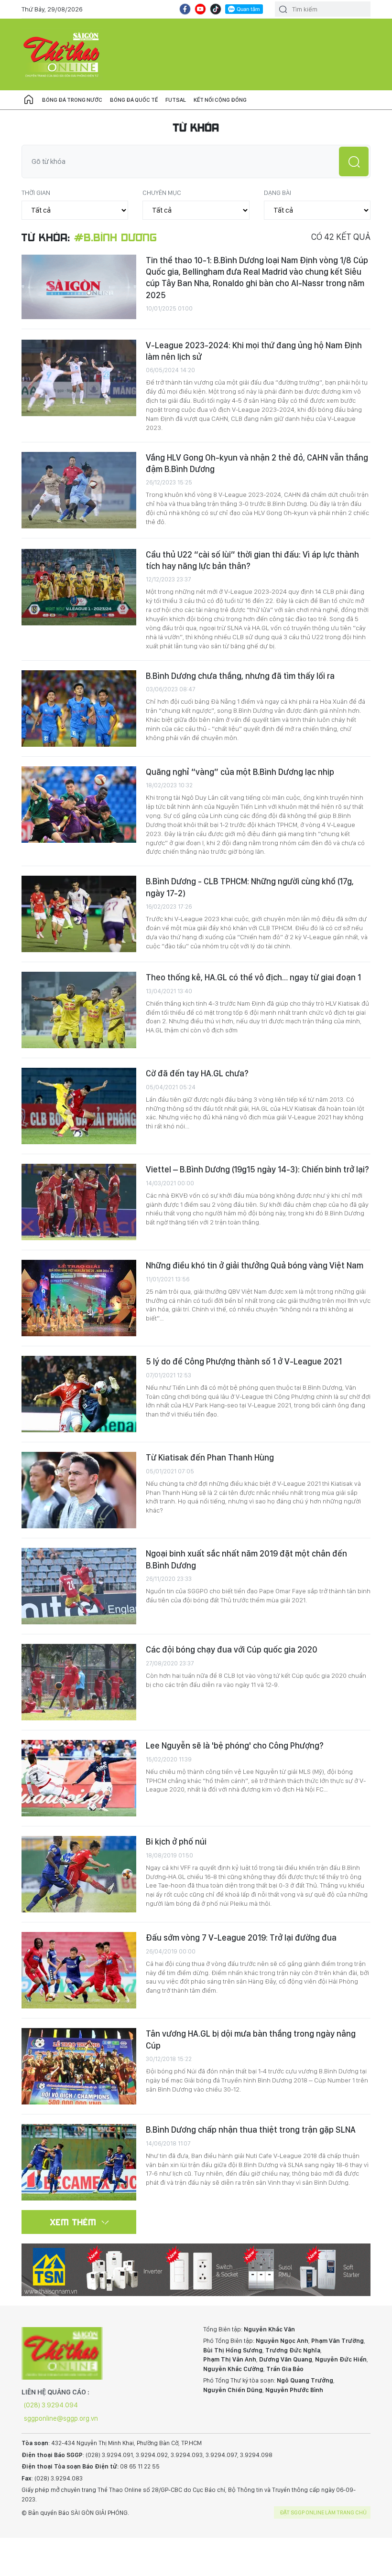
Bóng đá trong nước (72, 100)
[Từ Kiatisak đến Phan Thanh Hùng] (79, 1490)
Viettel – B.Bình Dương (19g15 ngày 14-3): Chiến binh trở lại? (257, 1169)
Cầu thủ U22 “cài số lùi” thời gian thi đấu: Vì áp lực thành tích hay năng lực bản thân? (252, 560)
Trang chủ (29, 100)
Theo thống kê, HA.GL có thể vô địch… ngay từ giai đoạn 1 (253, 977)
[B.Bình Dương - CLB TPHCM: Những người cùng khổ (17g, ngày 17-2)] (79, 914)
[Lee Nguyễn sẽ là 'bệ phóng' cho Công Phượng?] (79, 1778)
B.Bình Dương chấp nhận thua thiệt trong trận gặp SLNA (251, 2130)
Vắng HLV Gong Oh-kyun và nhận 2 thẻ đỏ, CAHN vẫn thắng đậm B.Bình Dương (257, 463)
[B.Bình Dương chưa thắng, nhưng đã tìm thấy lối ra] (79, 708)
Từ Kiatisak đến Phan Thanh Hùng (210, 1457)
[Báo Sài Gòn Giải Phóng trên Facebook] (185, 9)
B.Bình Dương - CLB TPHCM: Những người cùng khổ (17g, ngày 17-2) (250, 887)
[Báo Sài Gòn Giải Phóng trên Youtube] (200, 9)
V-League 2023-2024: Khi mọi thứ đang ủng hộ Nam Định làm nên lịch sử (254, 351)
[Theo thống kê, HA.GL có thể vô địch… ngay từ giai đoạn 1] (79, 1010)
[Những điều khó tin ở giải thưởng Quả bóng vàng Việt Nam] (79, 1298)
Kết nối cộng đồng (220, 100)
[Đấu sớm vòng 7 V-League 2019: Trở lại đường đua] (79, 1970)
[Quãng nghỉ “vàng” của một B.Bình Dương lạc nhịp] (79, 805)
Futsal (176, 100)
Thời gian (36, 193)
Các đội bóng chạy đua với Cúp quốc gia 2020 (232, 1649)
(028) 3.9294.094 (51, 2405)
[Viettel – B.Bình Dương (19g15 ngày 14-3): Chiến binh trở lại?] (79, 1202)
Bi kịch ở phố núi (176, 1841)
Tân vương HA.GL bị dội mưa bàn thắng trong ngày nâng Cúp (251, 2039)
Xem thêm (73, 2222)
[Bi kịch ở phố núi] (79, 1874)
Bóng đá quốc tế (134, 100)
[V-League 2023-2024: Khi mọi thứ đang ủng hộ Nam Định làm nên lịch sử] (79, 378)
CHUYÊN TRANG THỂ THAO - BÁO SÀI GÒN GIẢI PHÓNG (62, 54)
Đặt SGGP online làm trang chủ (323, 2512)
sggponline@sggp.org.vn (61, 2418)
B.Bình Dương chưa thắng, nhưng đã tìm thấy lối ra (240, 676)
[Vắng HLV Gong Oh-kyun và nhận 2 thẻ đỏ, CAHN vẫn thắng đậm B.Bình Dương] (79, 490)
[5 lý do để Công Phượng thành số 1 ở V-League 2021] (79, 1394)
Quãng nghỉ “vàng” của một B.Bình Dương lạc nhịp (240, 772)
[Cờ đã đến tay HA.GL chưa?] (79, 1106)
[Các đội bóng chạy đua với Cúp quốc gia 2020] (79, 1682)
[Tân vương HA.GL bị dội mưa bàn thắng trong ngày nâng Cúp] (79, 2066)
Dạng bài (278, 193)
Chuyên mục (162, 193)
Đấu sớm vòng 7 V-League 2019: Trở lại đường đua (241, 1937)
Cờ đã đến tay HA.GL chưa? (197, 1073)
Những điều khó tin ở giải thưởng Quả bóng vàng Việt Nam (255, 1265)
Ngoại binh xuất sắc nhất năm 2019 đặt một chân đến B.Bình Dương (246, 1559)
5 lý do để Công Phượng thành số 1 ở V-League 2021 (244, 1361)
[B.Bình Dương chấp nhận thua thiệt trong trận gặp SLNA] (79, 2162)
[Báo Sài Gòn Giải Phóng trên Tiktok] (216, 9)
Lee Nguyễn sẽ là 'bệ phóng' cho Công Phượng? (235, 1745)
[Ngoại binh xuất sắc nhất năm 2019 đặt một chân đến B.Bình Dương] (79, 1586)
